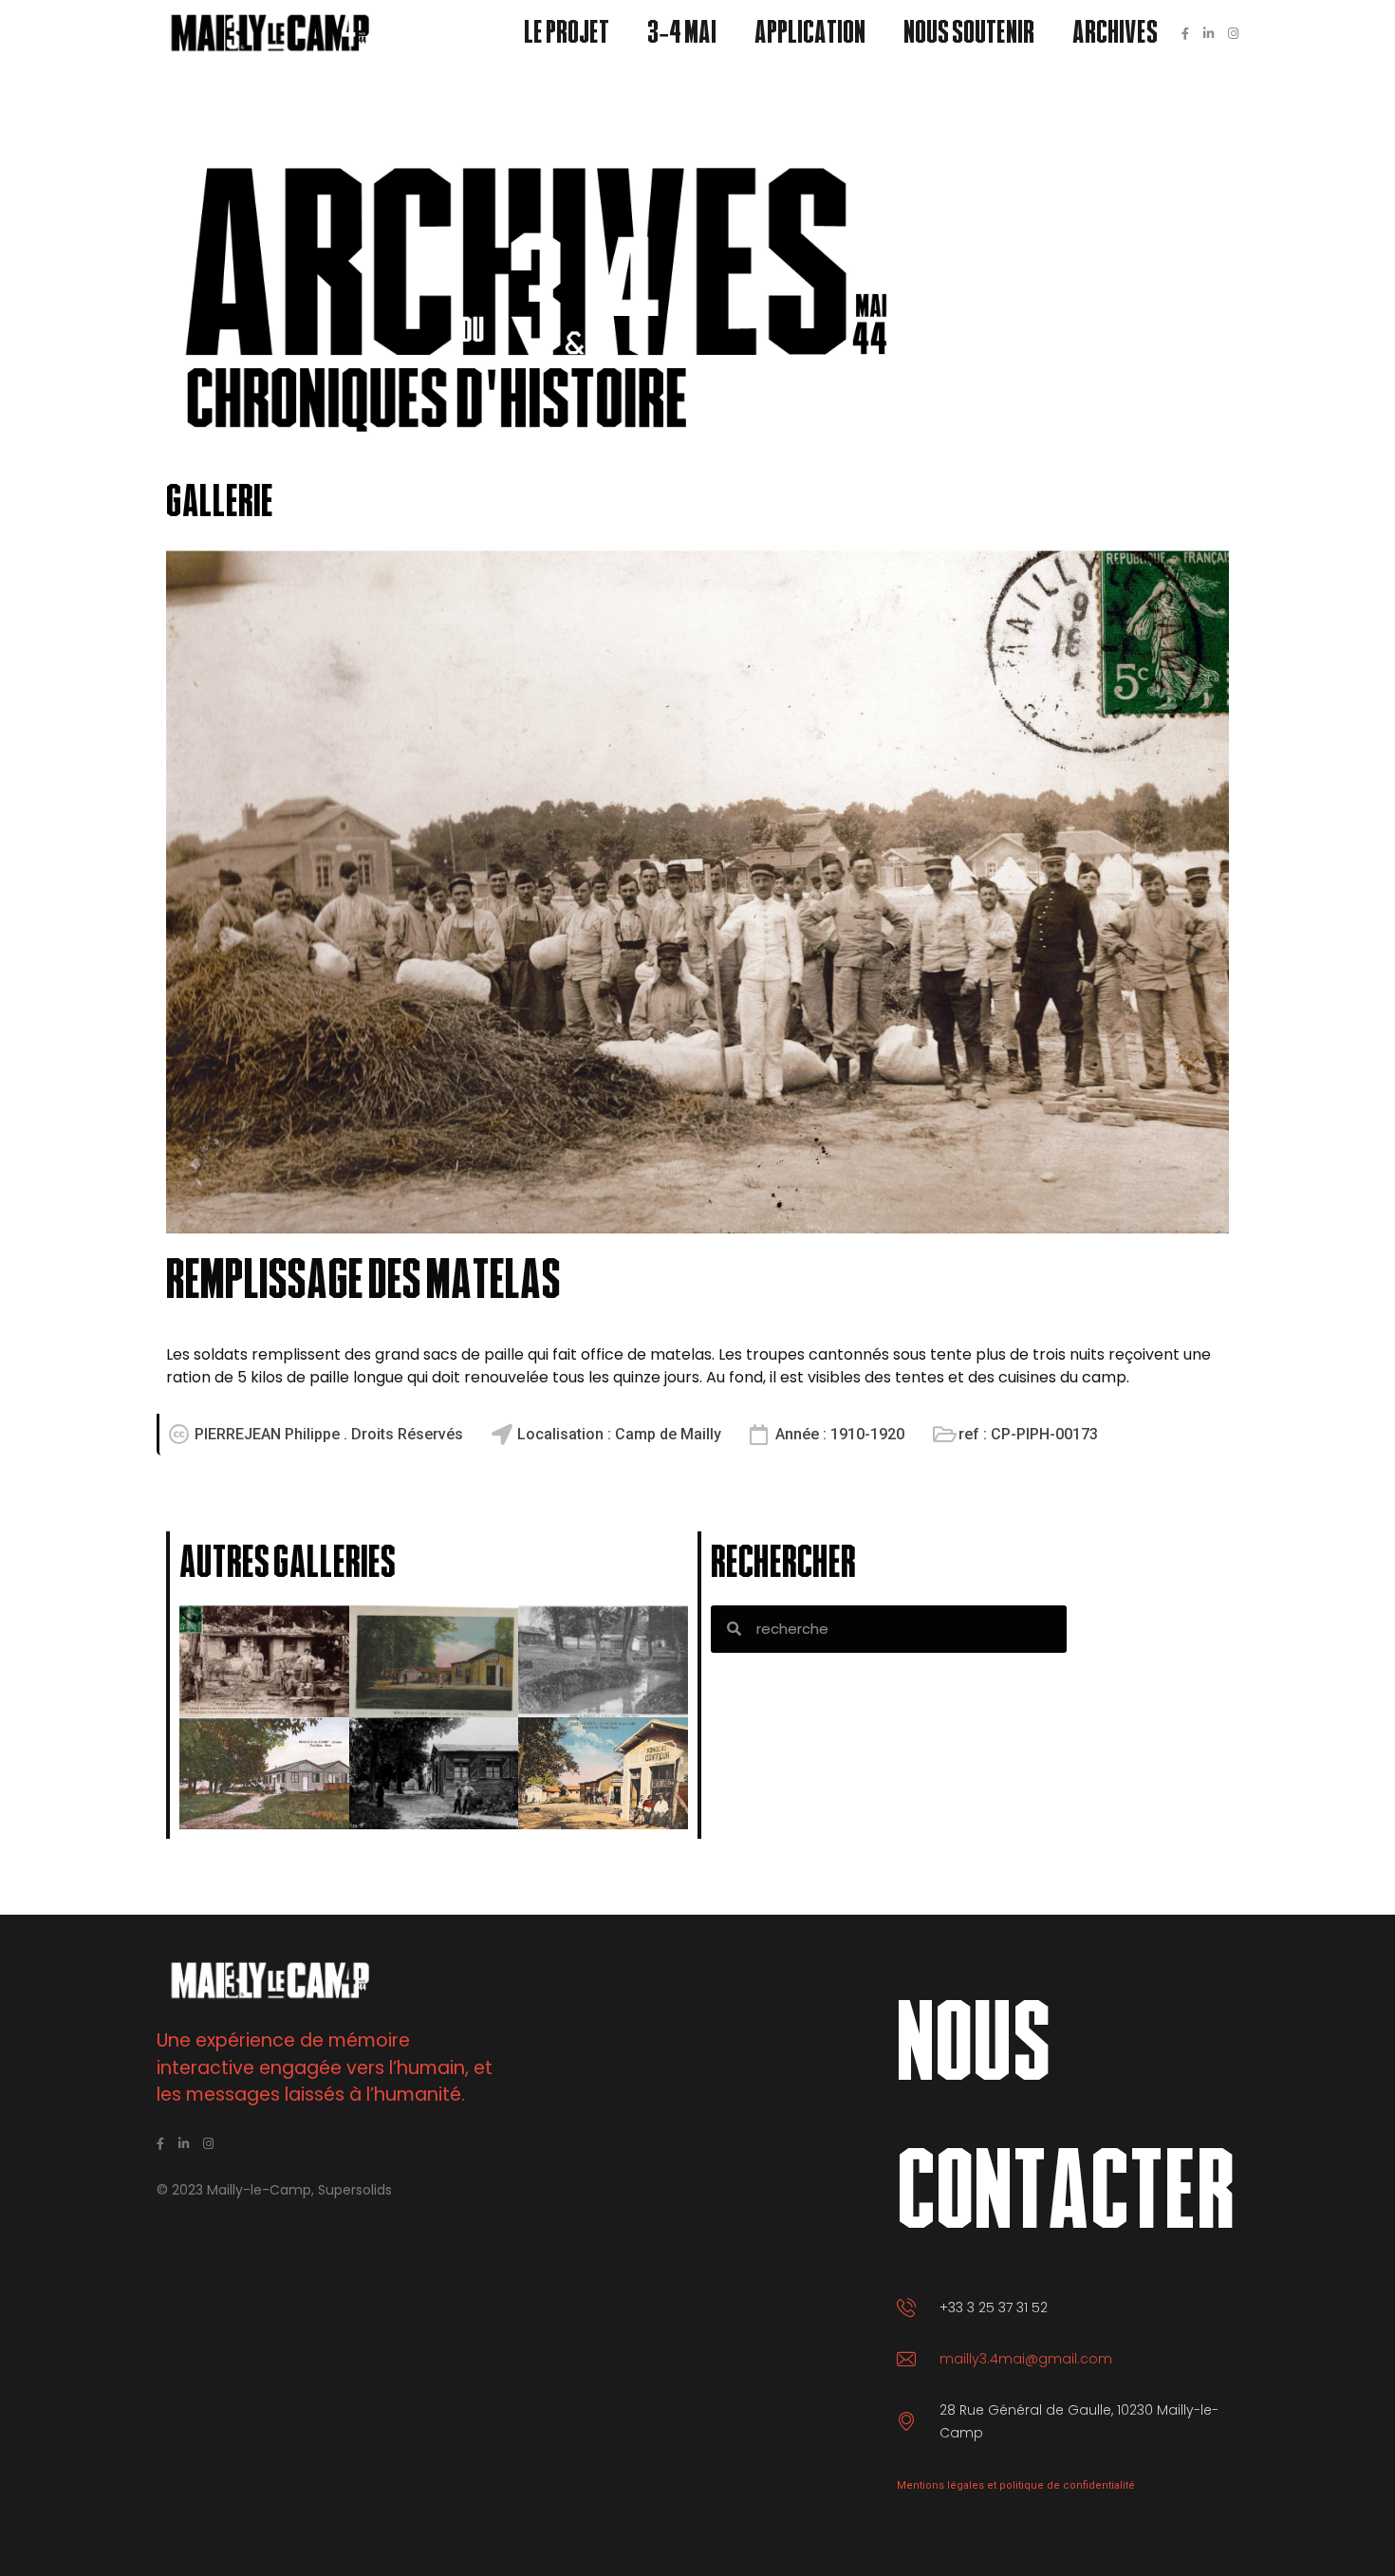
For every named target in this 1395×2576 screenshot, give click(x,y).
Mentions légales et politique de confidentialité (1016, 2485)
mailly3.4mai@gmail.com (1026, 2359)
